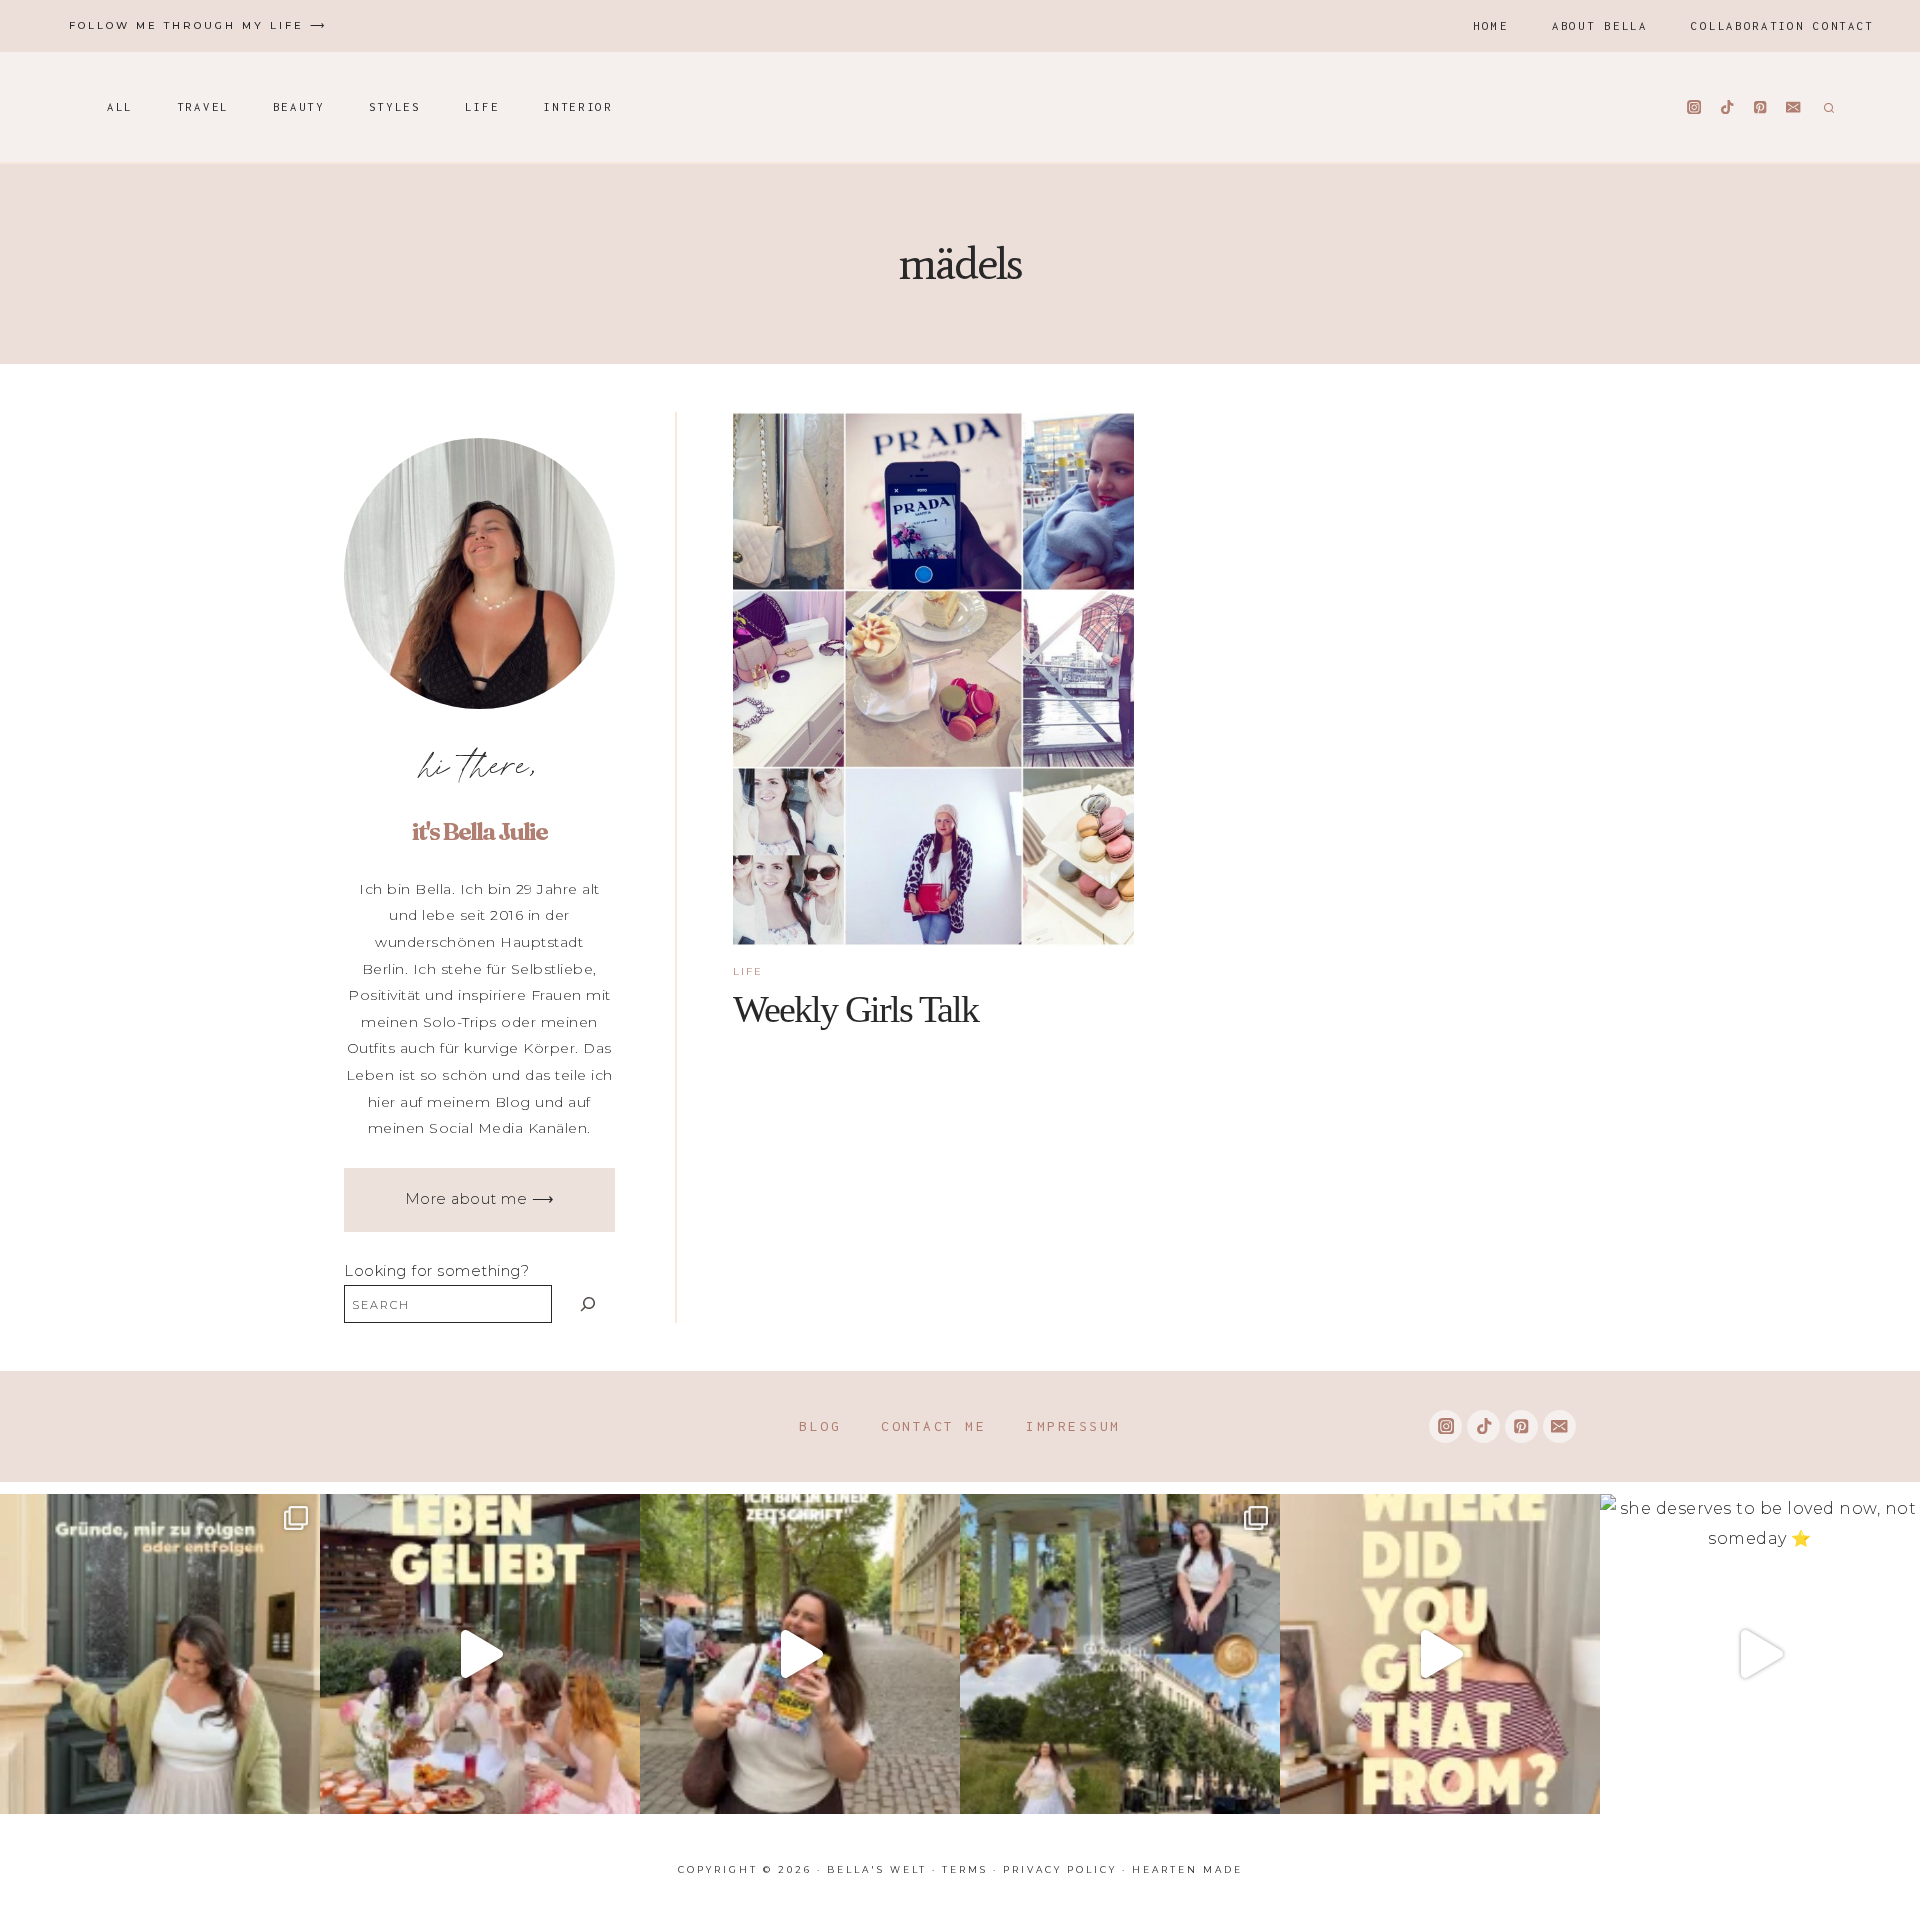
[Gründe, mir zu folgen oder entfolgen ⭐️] (160, 1654)
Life (482, 106)
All (120, 106)
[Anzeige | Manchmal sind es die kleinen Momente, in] (480, 1654)
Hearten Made (1187, 1869)
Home (1490, 25)
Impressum (1073, 1426)
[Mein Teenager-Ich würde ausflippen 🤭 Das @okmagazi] (800, 1654)
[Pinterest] (1760, 107)
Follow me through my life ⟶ (198, 25)
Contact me (933, 1426)
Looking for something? (436, 1271)
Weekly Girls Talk (855, 1009)
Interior (578, 106)
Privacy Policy (1060, 1869)
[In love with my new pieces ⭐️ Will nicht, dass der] (1440, 1654)
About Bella (1600, 25)
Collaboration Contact (1782, 25)
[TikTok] (1727, 107)
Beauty (299, 106)
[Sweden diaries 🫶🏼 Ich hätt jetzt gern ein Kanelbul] (1120, 1654)
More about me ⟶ (480, 1199)
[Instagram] (1694, 107)
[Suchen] (588, 1303)
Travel (203, 106)
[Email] (1793, 107)
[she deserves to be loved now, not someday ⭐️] (1760, 1654)
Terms (965, 1869)
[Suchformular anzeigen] (1826, 107)
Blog (820, 1426)
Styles (395, 106)
